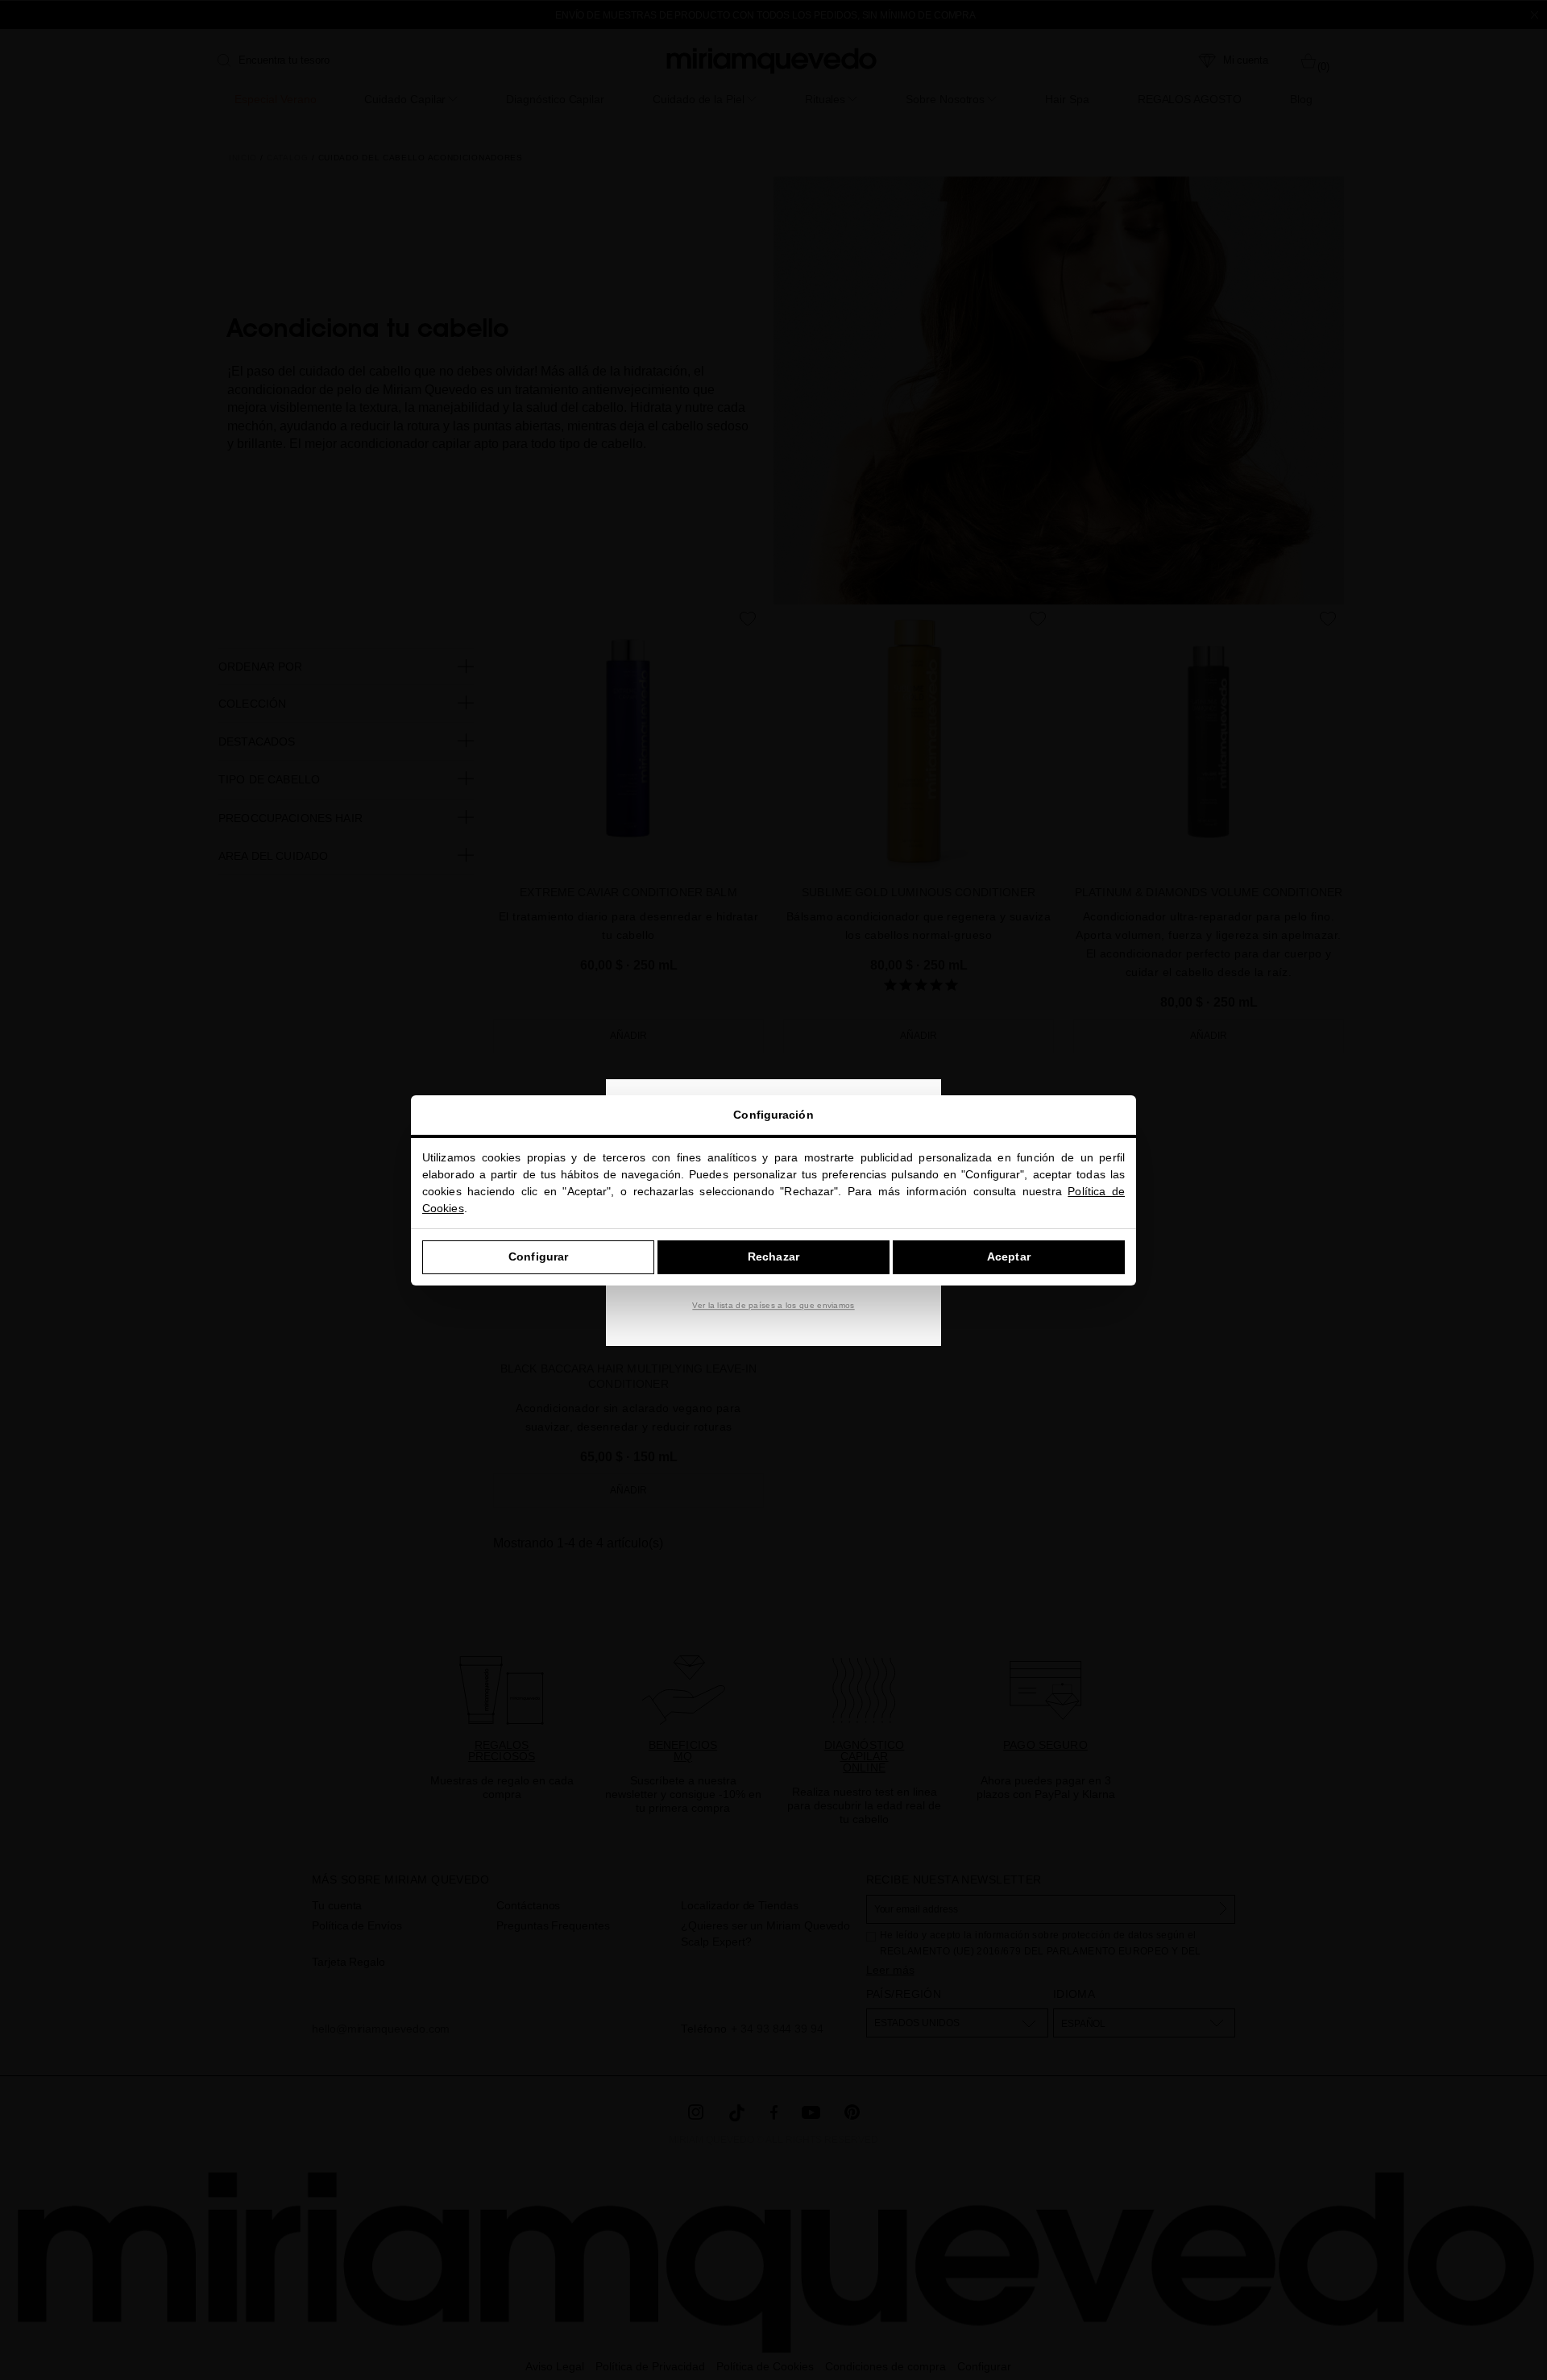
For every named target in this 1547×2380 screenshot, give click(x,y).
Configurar (538, 1256)
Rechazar (773, 1256)
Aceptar (1009, 1256)
